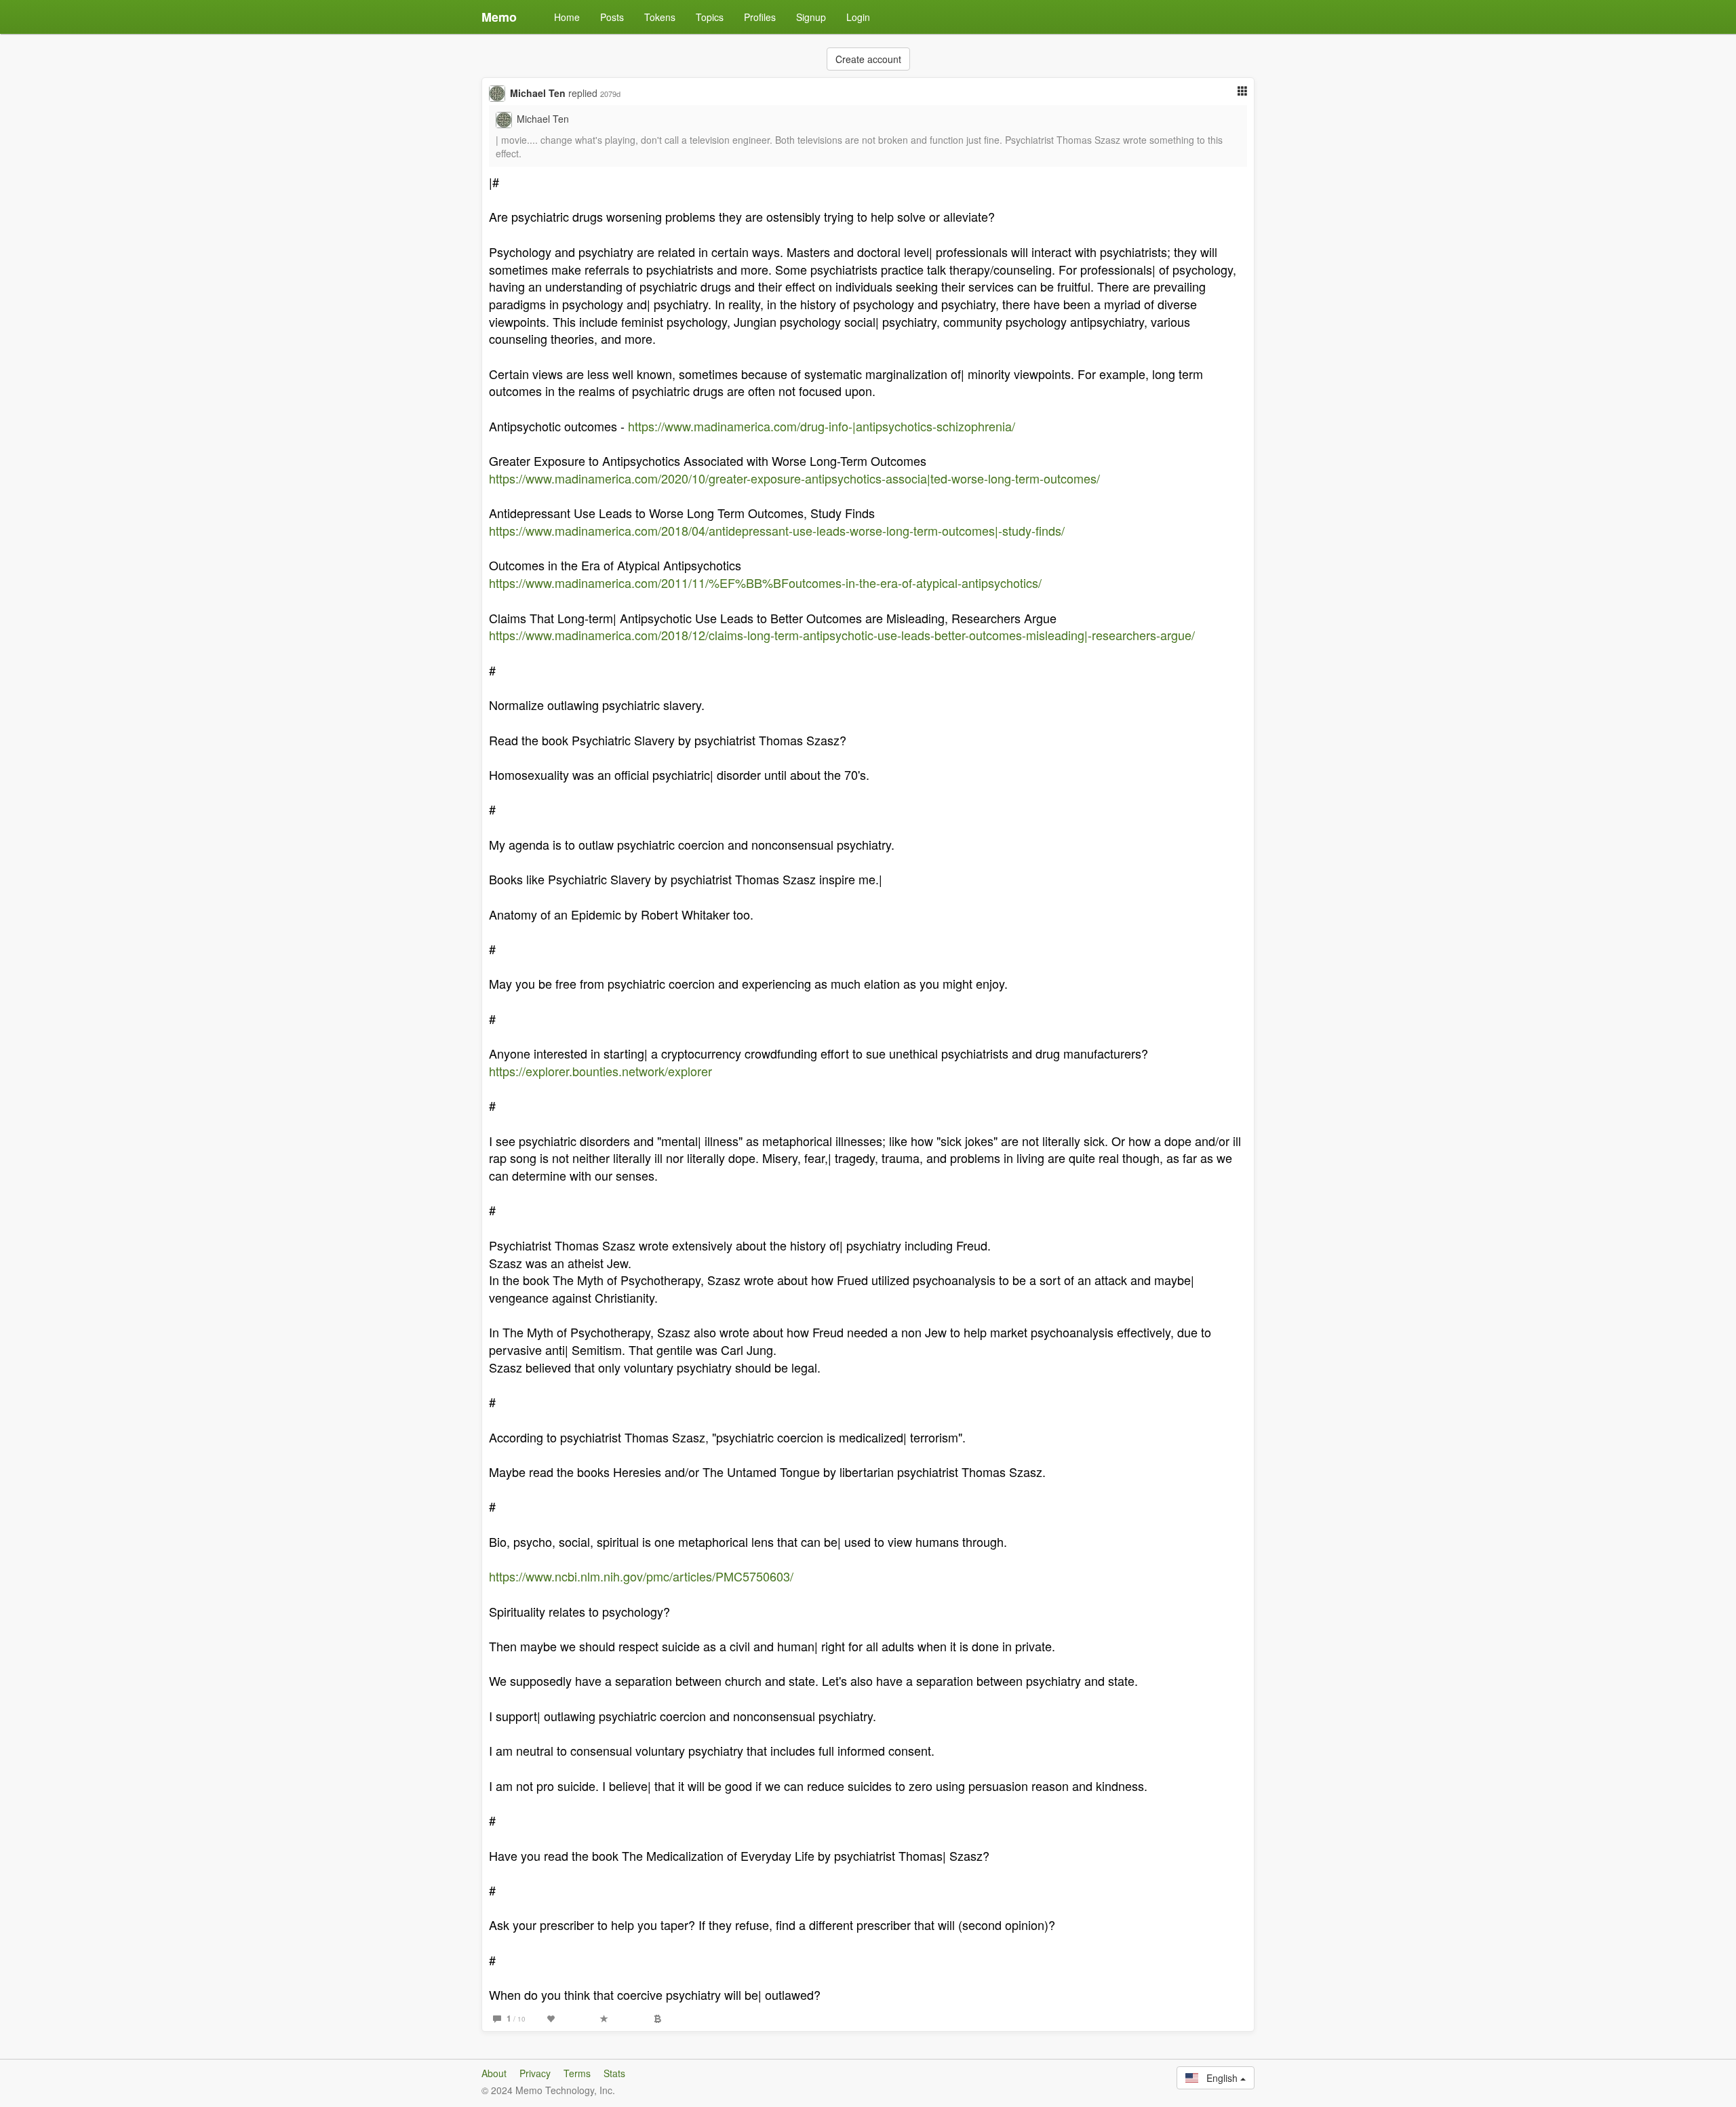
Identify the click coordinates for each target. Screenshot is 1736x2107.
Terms (577, 2073)
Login (858, 17)
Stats (614, 2073)
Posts (612, 17)
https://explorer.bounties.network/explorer (600, 1071)
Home (567, 17)
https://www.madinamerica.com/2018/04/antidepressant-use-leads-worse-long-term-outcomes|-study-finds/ (777, 530)
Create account (868, 59)
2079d (610, 94)
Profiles (760, 17)
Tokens (660, 17)
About (494, 2073)
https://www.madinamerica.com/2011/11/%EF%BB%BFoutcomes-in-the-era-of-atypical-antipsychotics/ (765, 583)
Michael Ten (538, 93)
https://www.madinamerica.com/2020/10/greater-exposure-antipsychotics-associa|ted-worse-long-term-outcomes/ (794, 478)
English (1219, 2078)
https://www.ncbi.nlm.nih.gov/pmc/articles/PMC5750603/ (641, 1576)
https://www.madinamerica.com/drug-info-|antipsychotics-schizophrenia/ (822, 426)
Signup (811, 17)
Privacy (535, 2073)
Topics (710, 17)
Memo (499, 17)
